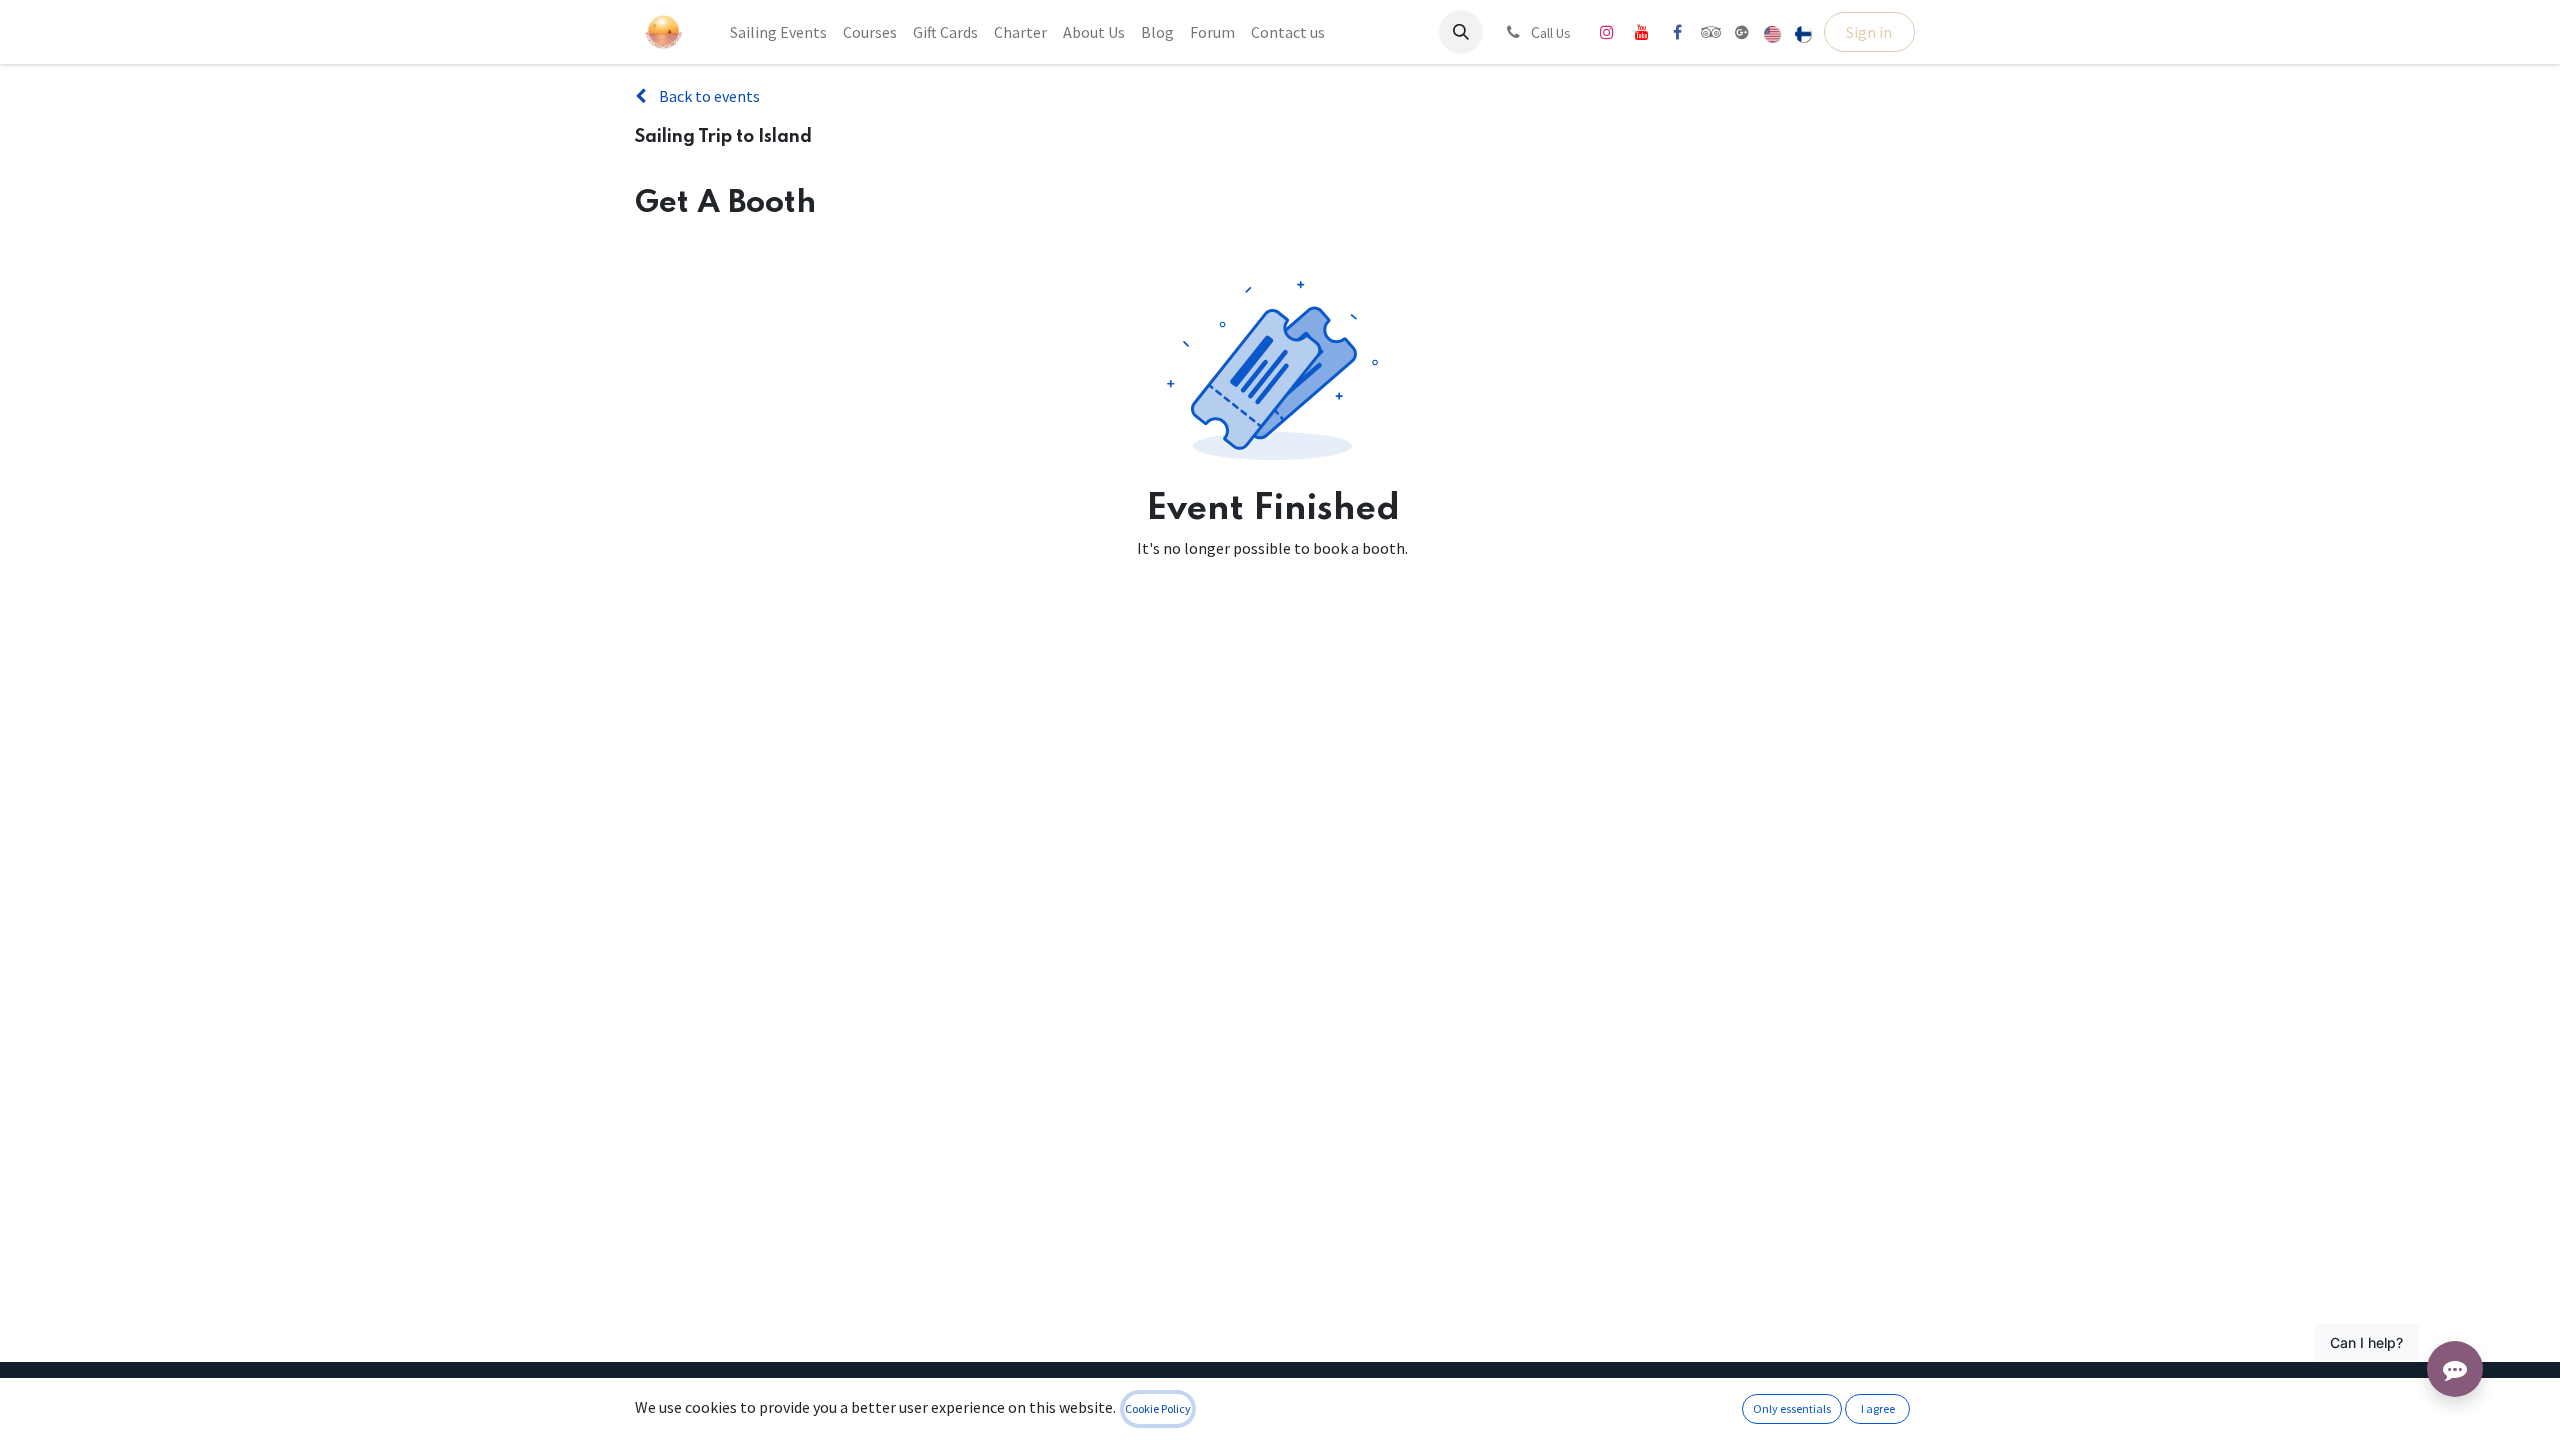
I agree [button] (1878, 1408)
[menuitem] (778, 32)
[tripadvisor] (1711, 32)
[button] (1461, 32)
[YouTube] (1642, 32)
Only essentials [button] (1792, 1408)
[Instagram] (1607, 32)
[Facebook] (1677, 32)
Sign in (1869, 32)
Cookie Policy (1158, 1408)
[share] (1742, 32)
